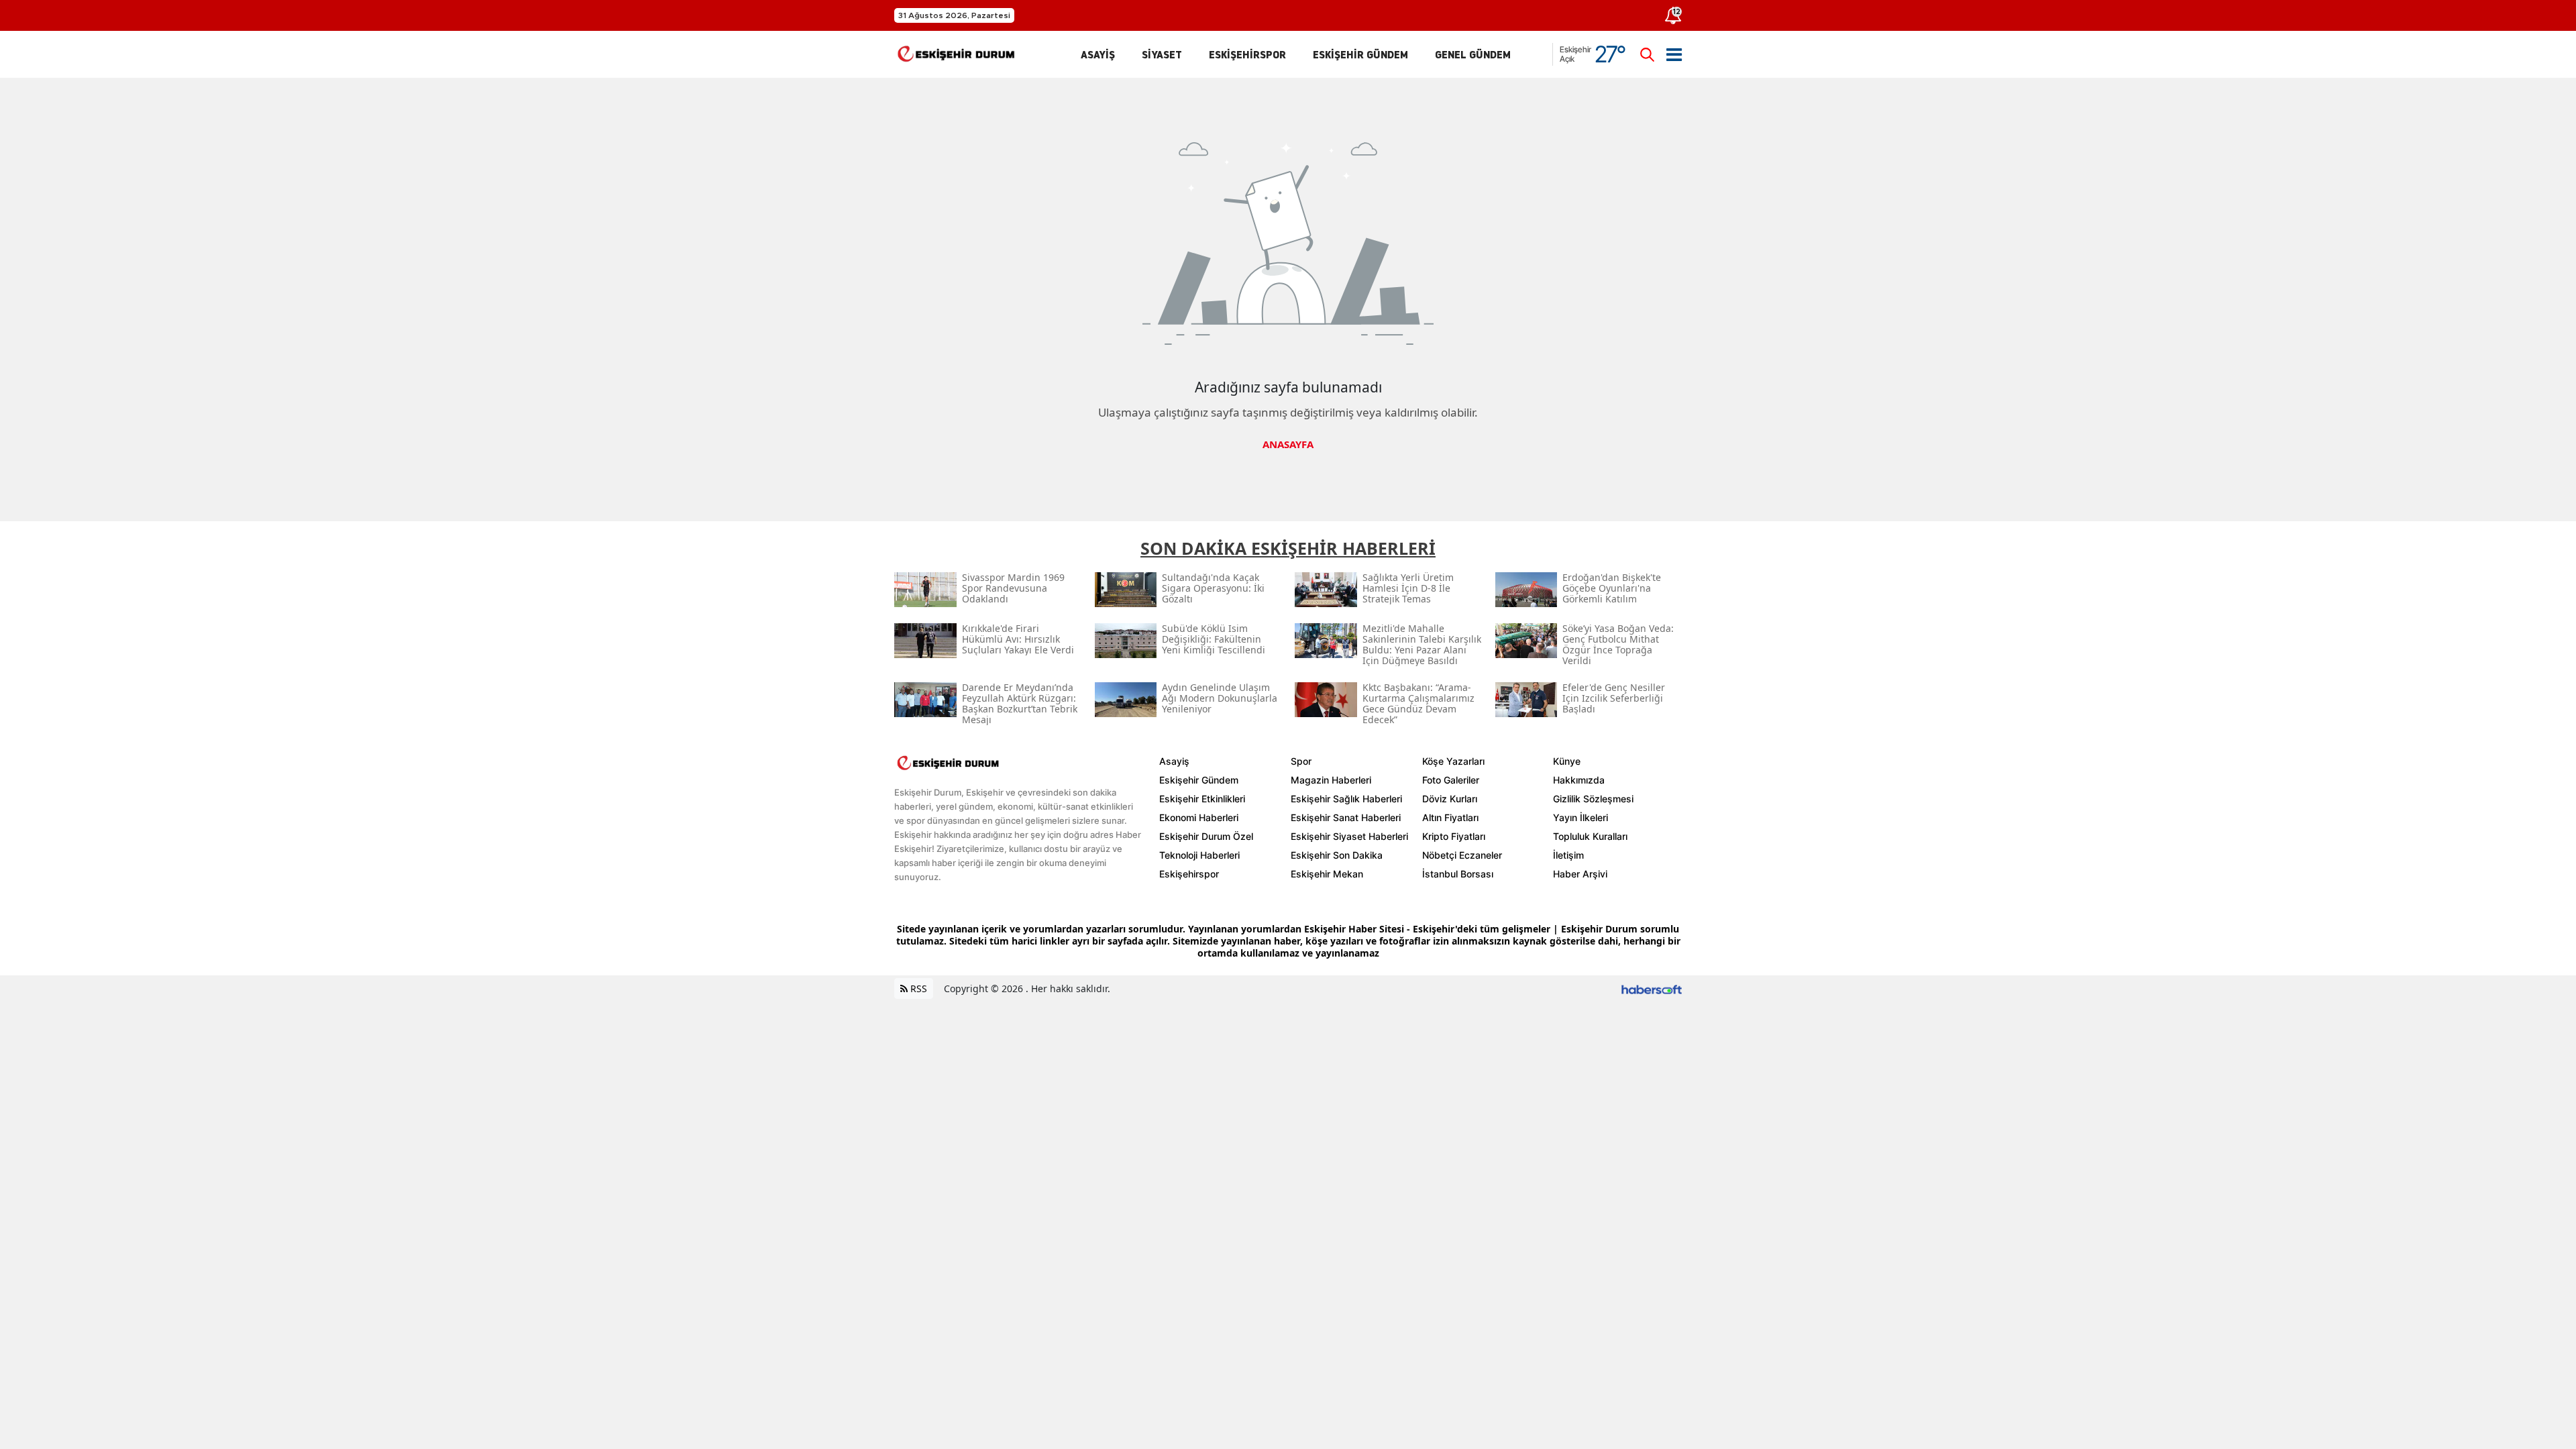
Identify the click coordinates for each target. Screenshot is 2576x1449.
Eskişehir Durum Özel (1206, 836)
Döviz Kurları (1450, 799)
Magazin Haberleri (1331, 780)
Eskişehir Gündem (1199, 780)
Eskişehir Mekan (1327, 874)
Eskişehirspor (1189, 874)
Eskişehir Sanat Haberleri (1346, 817)
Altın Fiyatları (1450, 817)
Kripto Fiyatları (1454, 836)
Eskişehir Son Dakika (1337, 855)
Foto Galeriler (1451, 780)
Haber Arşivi (1580, 874)
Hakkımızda (1579, 780)
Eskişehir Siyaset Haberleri (1349, 836)
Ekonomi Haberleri (1199, 817)
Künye (1567, 761)
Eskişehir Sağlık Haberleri (1346, 799)
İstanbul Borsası (1458, 874)
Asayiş (1174, 761)
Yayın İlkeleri (1580, 817)
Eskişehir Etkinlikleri (1202, 799)
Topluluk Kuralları (1590, 836)
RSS (917, 988)
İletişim (1568, 855)
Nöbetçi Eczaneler (1462, 855)
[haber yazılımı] (1652, 988)
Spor (1301, 761)
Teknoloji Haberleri (1199, 855)
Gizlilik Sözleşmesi (1593, 799)
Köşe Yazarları (1453, 761)
